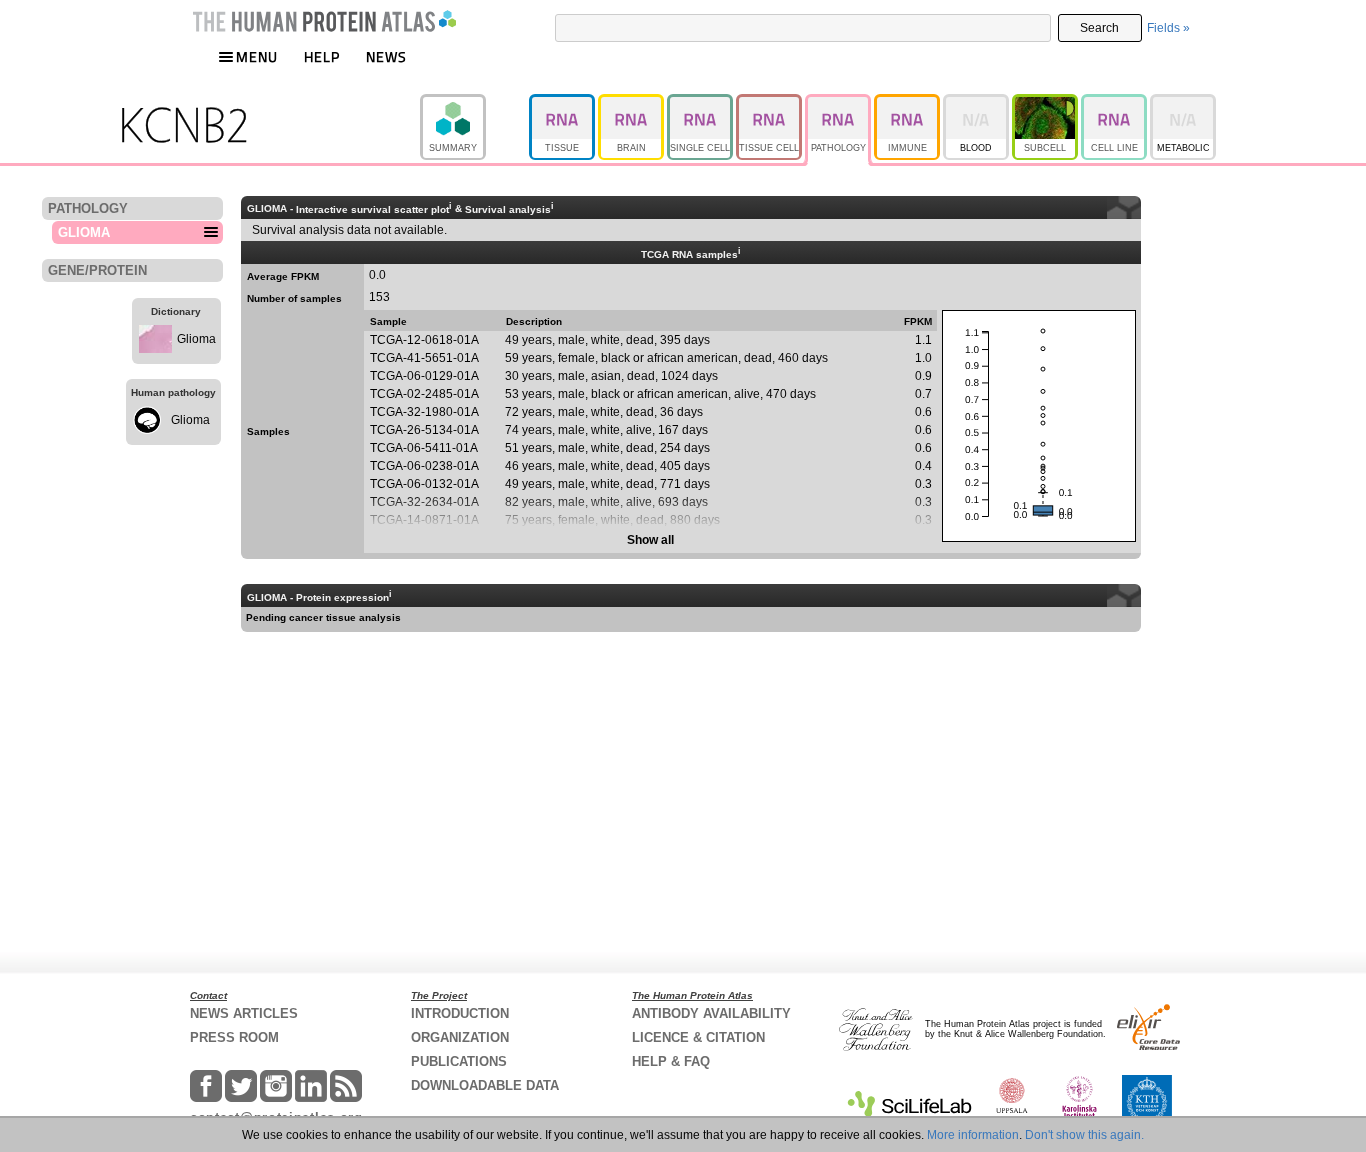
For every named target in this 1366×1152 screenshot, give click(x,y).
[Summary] (474, 103)
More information (973, 1135)
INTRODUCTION (460, 1013)
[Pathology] (839, 103)
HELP (322, 56)
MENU (257, 56)
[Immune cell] (908, 103)
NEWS (386, 56)
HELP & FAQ (671, 1061)
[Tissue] (563, 103)
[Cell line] (1115, 103)
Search (1099, 28)
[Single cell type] (701, 103)
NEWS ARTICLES (244, 1013)
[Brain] (632, 103)
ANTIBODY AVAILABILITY (711, 1013)
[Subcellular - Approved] (1046, 103)
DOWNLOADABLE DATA (485, 1085)
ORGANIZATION (460, 1037)
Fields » (1168, 28)
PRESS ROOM (234, 1037)
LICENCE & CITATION (698, 1037)
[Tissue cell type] (770, 103)
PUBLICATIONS (459, 1061)
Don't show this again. (1084, 1135)
